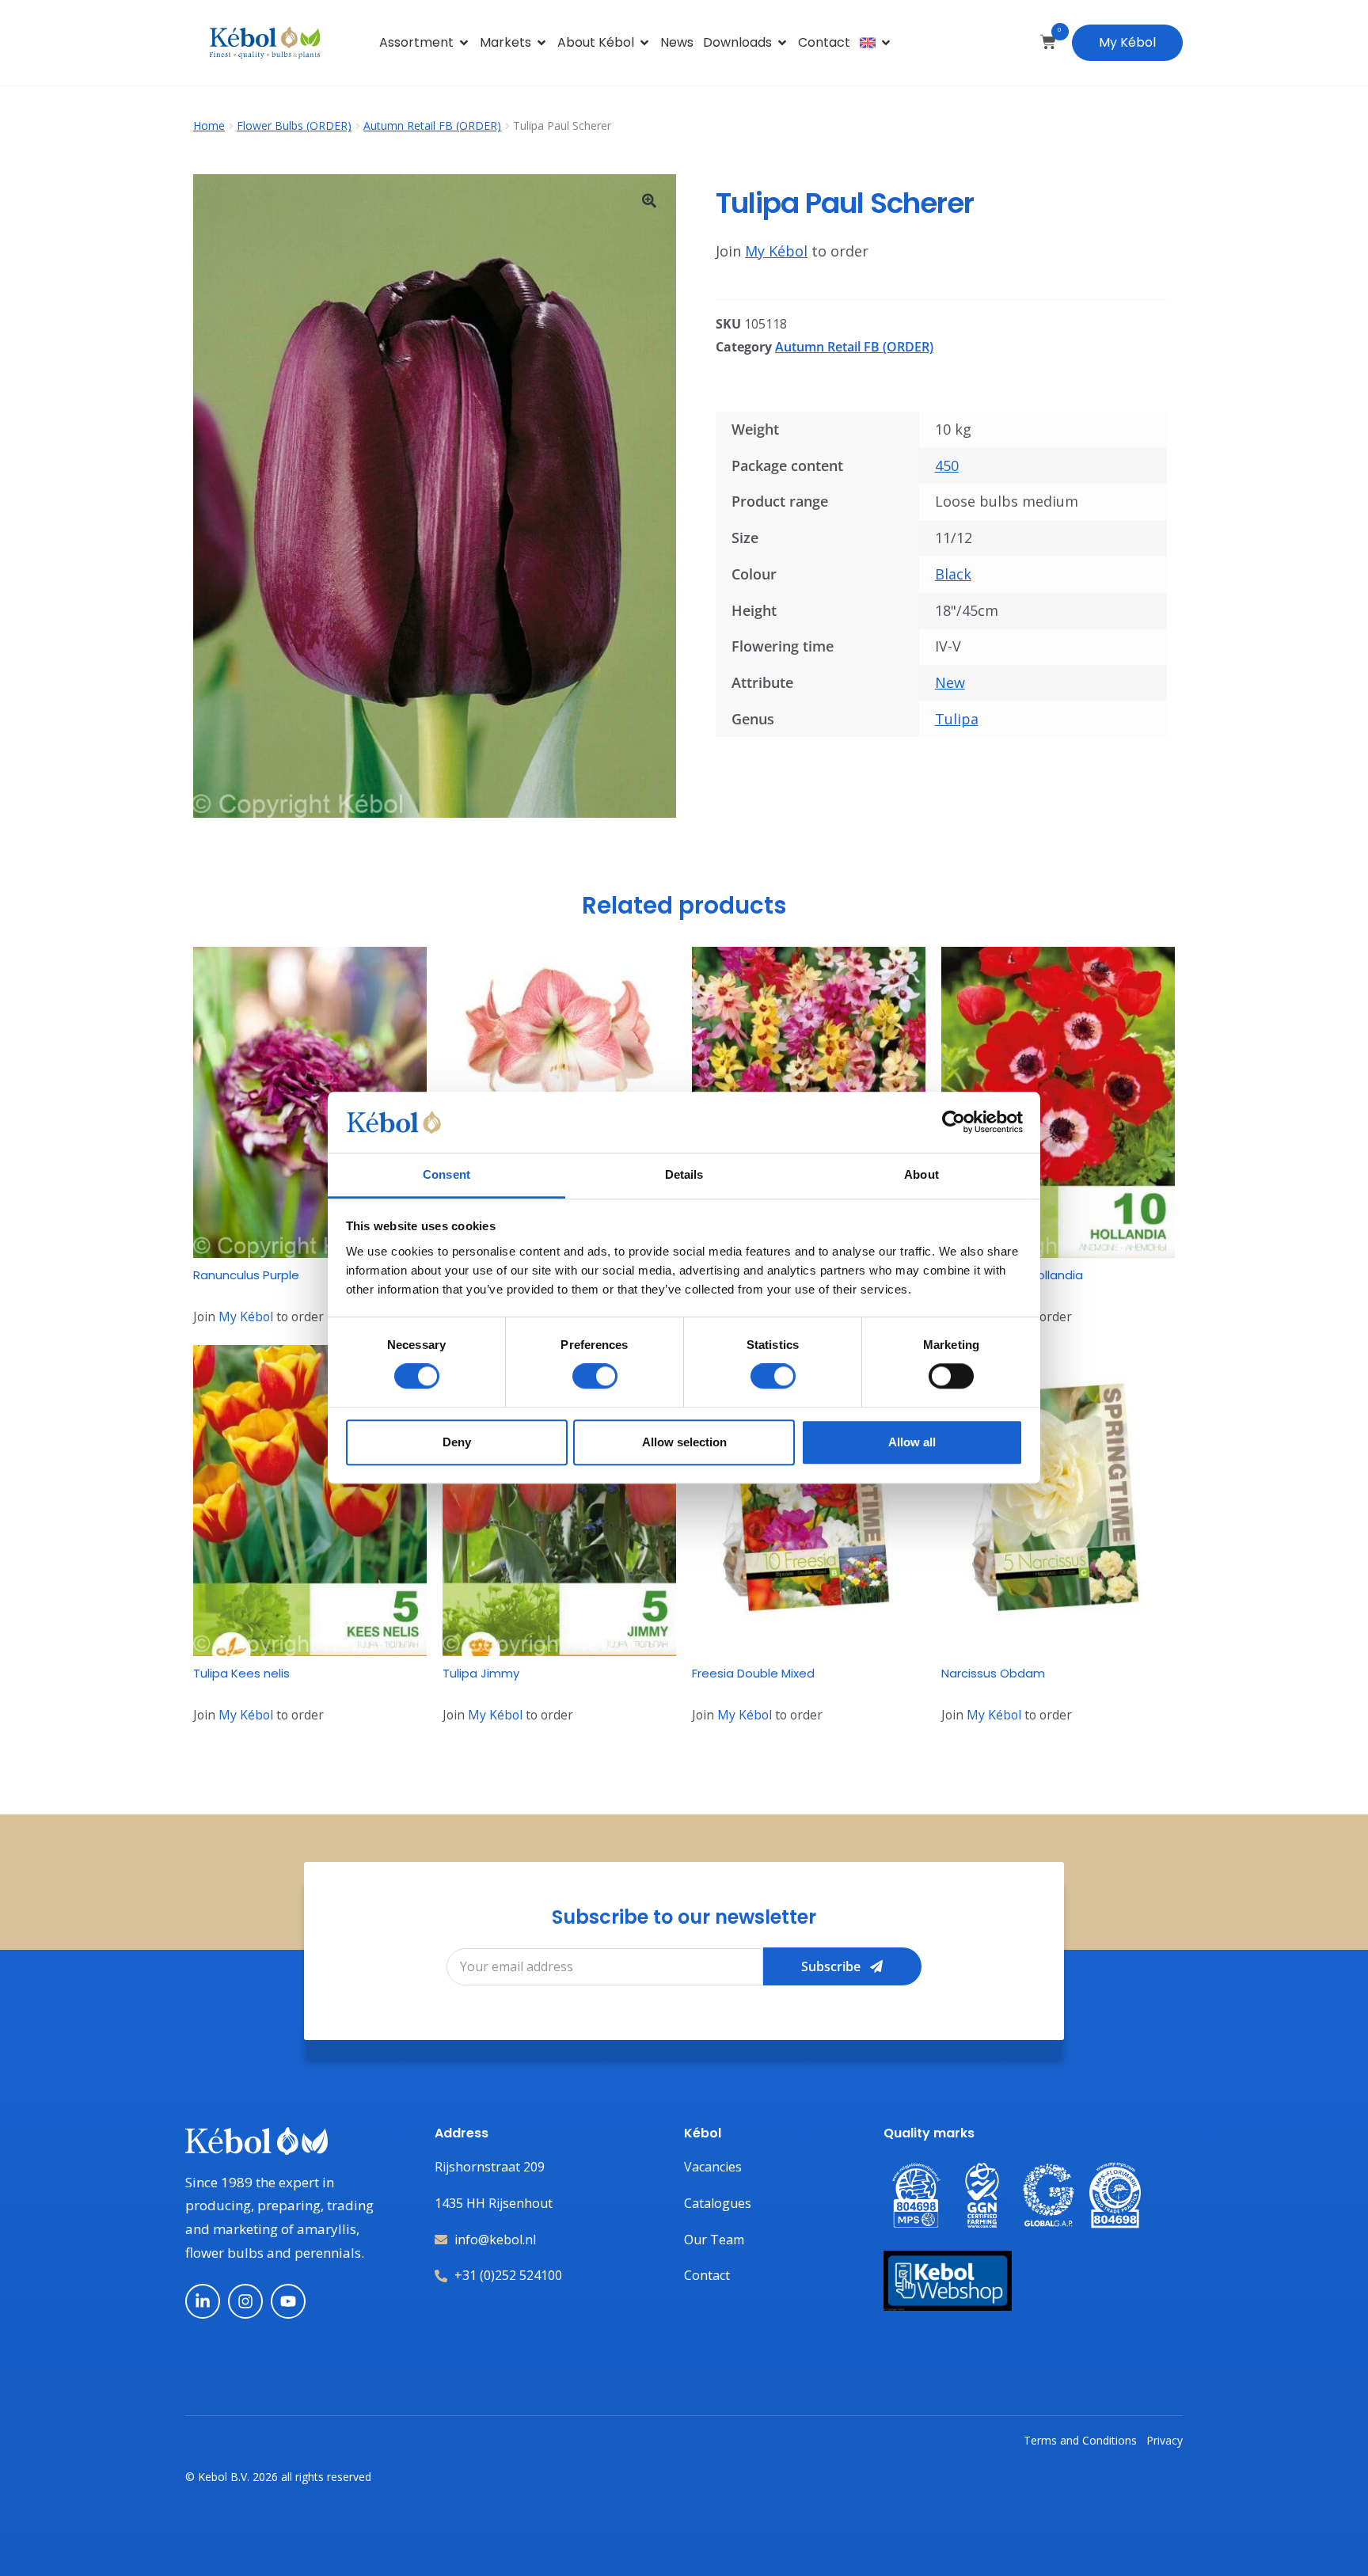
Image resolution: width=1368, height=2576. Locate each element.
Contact (824, 42)
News (677, 42)
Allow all (912, 1442)
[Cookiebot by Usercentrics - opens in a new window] (954, 1123)
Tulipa (957, 719)
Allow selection (684, 1442)
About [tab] (921, 1174)
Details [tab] (684, 1174)
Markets (505, 42)
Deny (457, 1442)
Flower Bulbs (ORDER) (294, 125)
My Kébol (1127, 42)
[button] (649, 200)
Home (209, 125)
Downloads (737, 42)
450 (947, 465)
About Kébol (596, 42)
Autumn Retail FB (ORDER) (432, 125)
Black (953, 574)
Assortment (416, 42)
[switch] (595, 1376)
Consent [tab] (446, 1174)
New (950, 682)
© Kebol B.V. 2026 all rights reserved (278, 2477)
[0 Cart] (1048, 42)
